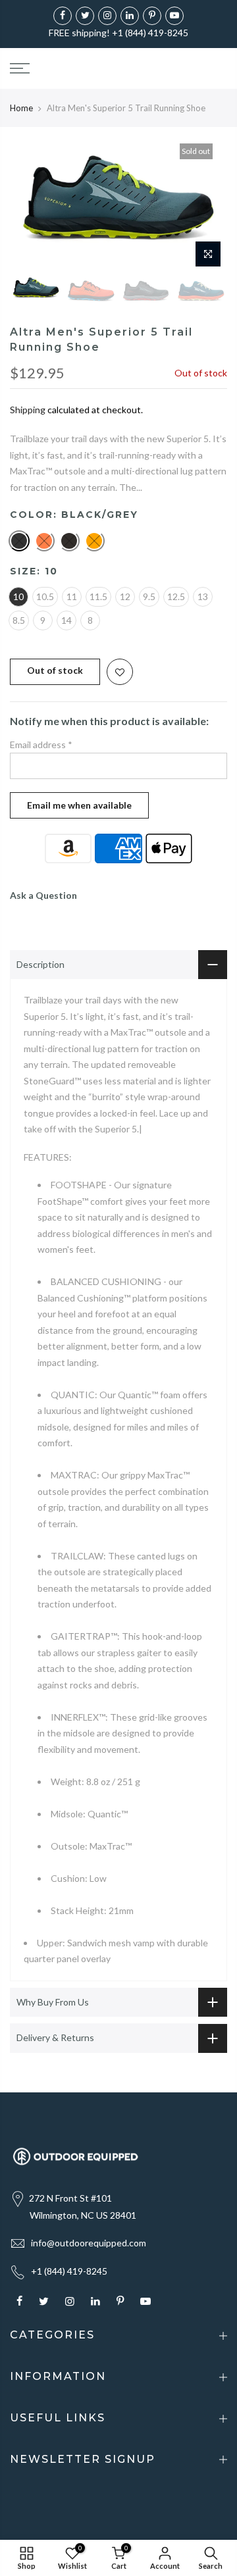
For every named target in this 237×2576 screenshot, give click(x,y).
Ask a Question (43, 895)
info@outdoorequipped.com (89, 2243)
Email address (41, 745)
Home (21, 108)
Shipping (28, 410)
